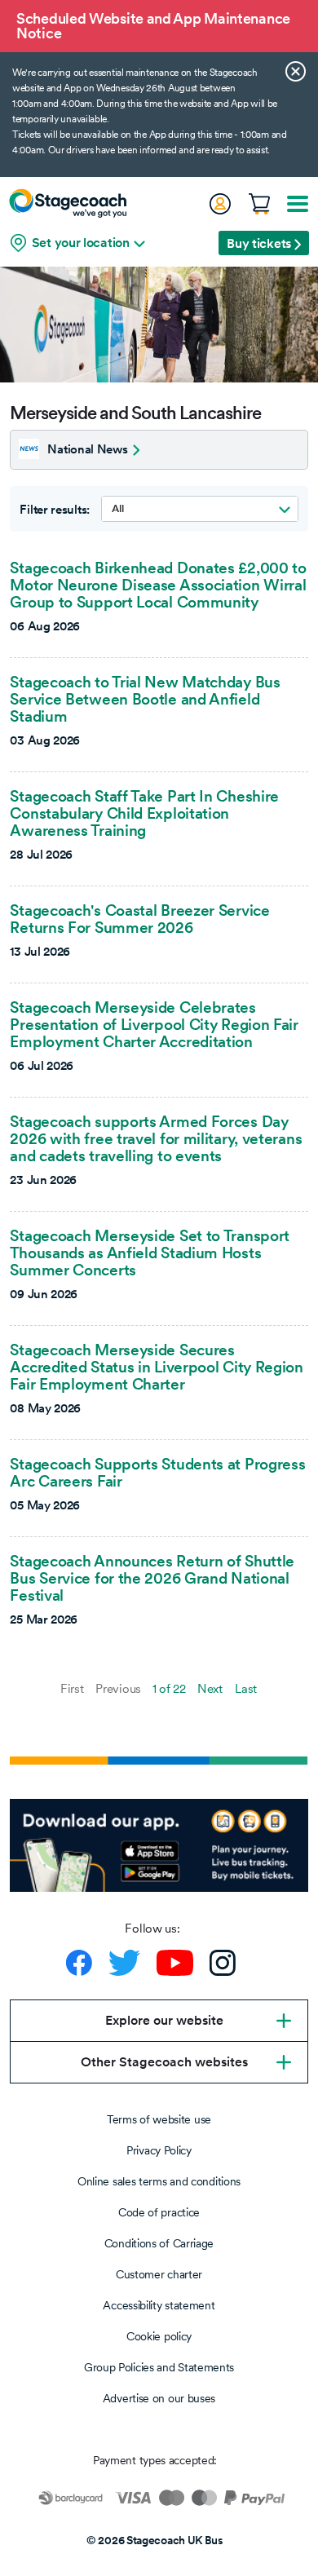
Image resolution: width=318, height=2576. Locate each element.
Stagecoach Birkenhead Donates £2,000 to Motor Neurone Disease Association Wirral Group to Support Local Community (158, 585)
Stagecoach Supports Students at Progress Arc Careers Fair (157, 1472)
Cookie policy (159, 2336)
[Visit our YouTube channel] (175, 1963)
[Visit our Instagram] (223, 1963)
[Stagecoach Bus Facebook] (79, 1963)
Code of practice (159, 2212)
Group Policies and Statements (159, 2367)
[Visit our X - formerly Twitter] (124, 1963)
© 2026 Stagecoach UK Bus (155, 2540)
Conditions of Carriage (159, 2243)
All (117, 508)
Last (246, 1688)
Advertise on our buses (159, 2398)
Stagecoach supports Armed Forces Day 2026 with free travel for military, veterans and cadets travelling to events (156, 1138)
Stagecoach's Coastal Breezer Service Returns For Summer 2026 (139, 919)
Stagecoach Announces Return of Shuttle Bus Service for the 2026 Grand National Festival (152, 1578)
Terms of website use (159, 2119)
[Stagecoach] (68, 203)
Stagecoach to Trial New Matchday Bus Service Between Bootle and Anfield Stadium (145, 699)
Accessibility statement (159, 2305)
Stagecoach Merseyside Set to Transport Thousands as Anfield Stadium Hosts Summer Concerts (150, 1253)
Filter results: (55, 510)
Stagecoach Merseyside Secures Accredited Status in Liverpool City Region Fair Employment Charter (156, 1367)
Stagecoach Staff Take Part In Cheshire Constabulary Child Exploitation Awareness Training (144, 813)
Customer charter (159, 2274)
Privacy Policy (159, 2150)
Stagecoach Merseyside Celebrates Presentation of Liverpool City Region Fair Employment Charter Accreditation (154, 1024)
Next (210, 1688)
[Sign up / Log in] (219, 204)
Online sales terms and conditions (159, 2181)
